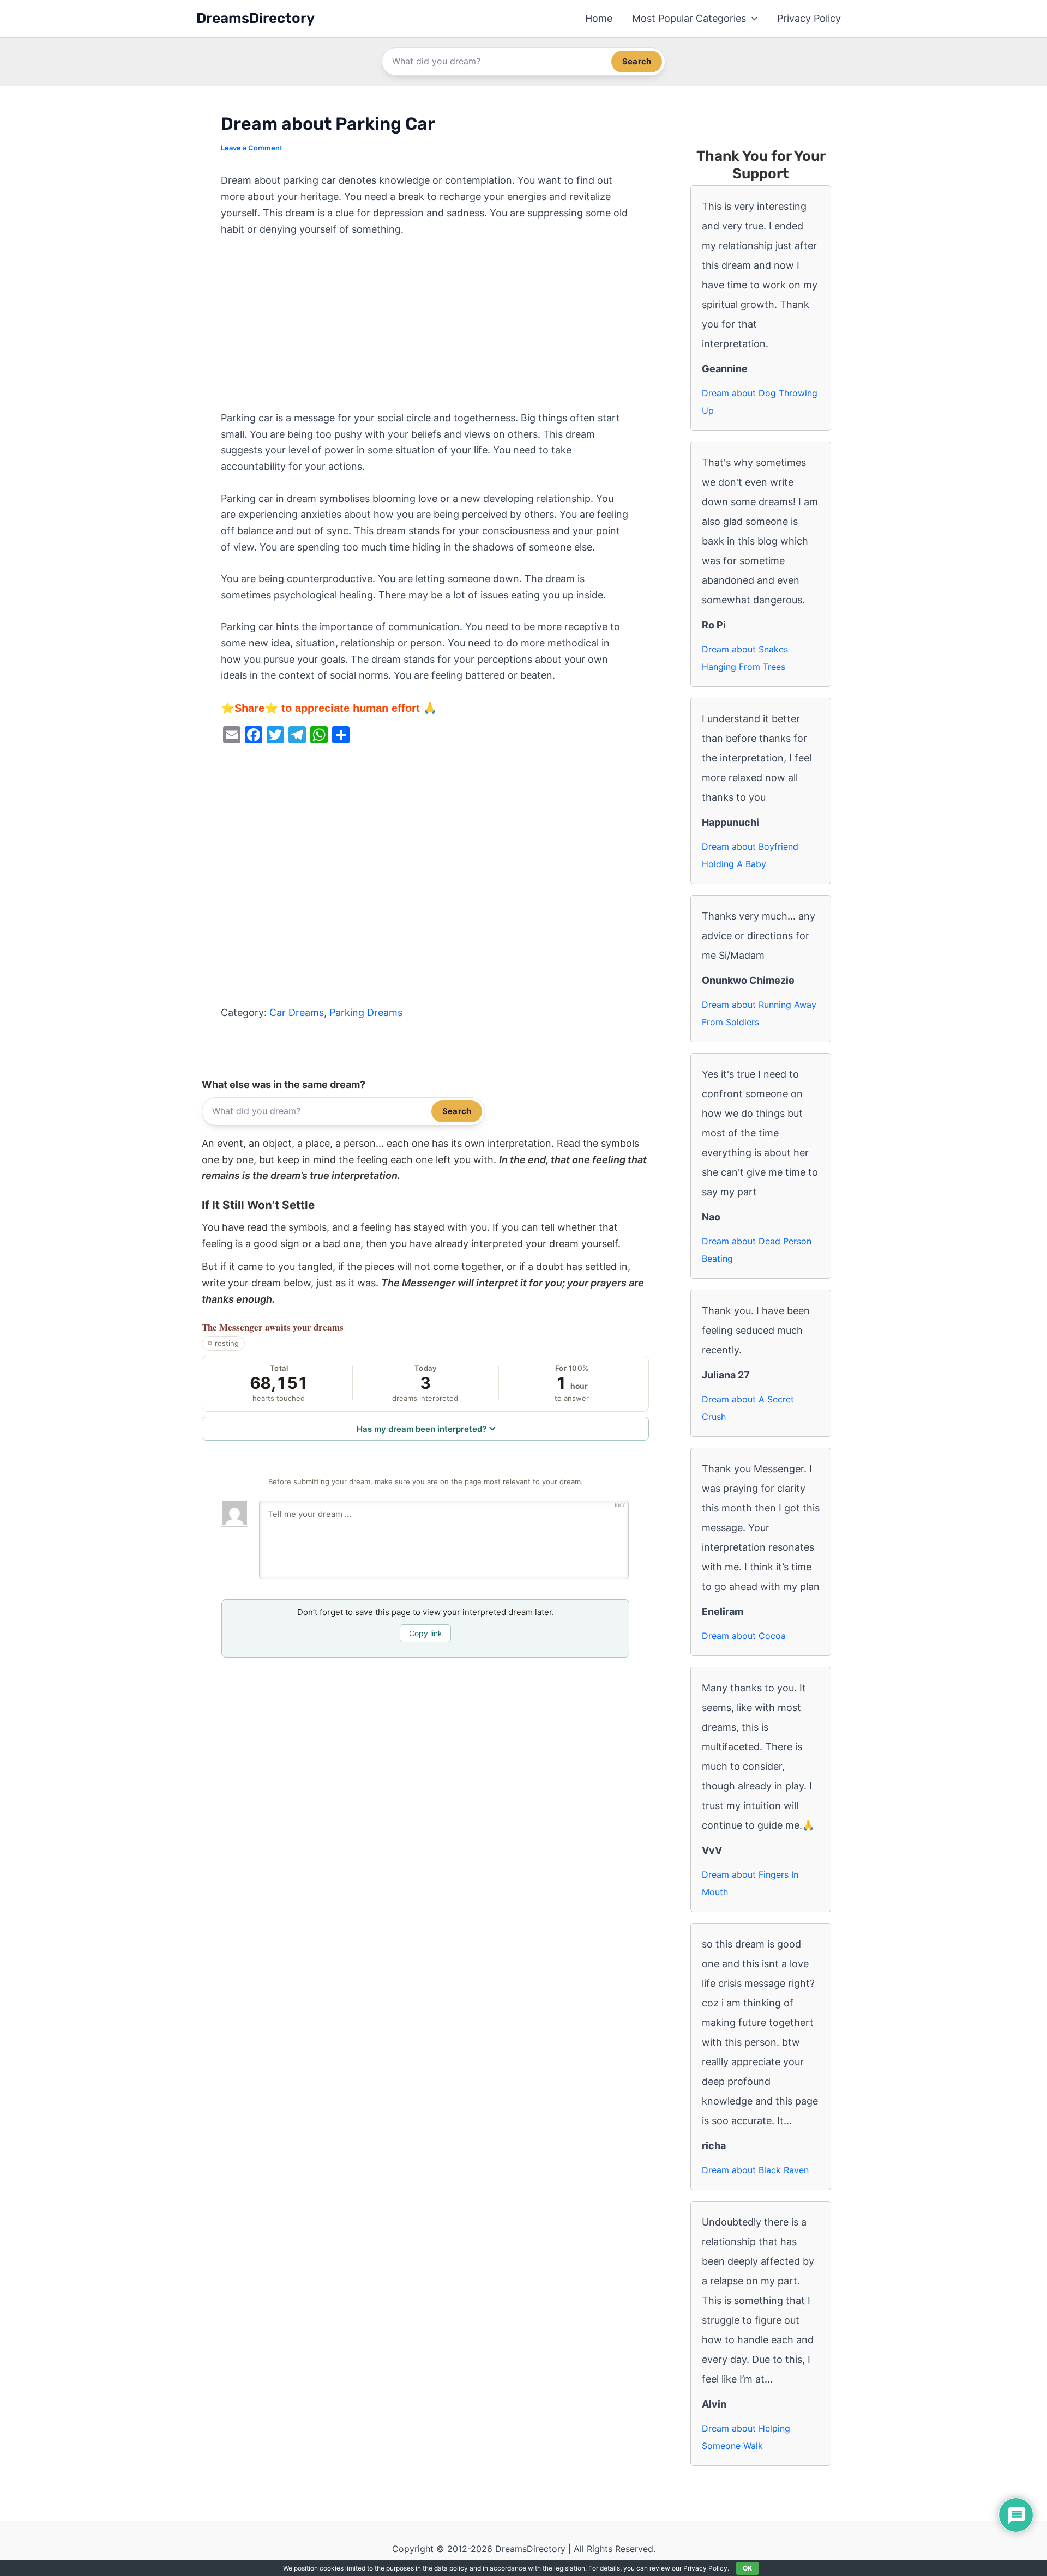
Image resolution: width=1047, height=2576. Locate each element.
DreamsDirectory (255, 18)
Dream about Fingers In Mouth (750, 1883)
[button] (752, 19)
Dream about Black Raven (755, 2170)
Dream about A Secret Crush (748, 1408)
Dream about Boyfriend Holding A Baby (750, 855)
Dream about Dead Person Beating (757, 1250)
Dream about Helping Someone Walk (746, 2437)
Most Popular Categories (689, 18)
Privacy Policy (809, 18)
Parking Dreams (366, 1012)
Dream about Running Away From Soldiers (759, 1013)
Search (637, 61)
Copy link (426, 1633)
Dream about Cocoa (744, 1636)
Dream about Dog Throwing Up (760, 402)
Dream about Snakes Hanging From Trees (745, 658)
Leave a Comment (252, 148)
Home (599, 18)
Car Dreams (297, 1012)
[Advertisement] (425, 329)
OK (747, 2568)
